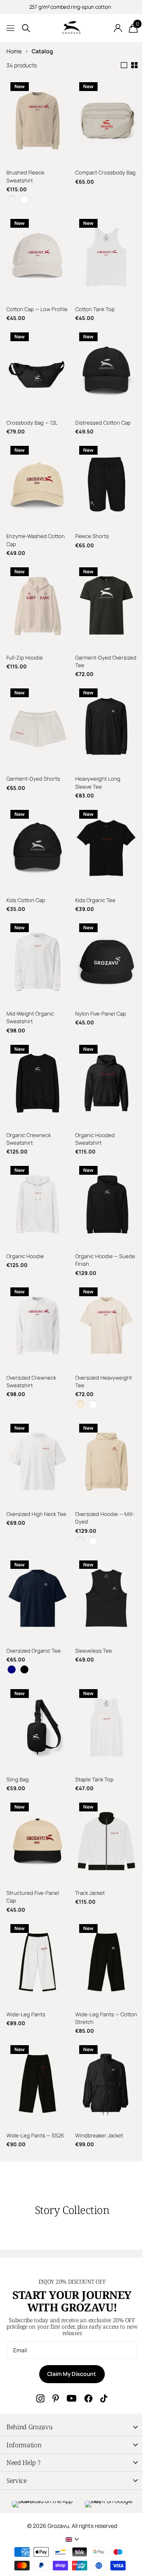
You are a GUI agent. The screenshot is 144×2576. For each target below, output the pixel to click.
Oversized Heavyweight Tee (101, 1344)
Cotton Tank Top (92, 301)
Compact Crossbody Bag (97, 172)
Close (69, 2366)
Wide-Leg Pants (26, 1957)
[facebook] (86, 2337)
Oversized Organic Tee (34, 1605)
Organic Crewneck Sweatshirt (29, 1110)
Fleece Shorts (89, 528)
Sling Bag (18, 1730)
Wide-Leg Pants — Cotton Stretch (94, 1961)
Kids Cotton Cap (26, 879)
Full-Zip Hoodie (25, 645)
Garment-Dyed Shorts (33, 762)
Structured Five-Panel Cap (33, 1844)
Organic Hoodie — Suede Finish (94, 1227)
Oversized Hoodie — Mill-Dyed (102, 1477)
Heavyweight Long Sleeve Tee (95, 766)
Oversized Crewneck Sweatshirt (31, 1344)
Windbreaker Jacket (96, 2074)
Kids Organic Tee (93, 879)
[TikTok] (101, 2337)
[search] (26, 28)
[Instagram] (38, 2337)
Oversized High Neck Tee (31, 1477)
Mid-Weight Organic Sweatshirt (30, 993)
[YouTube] (69, 2337)
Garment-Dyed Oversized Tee (90, 649)
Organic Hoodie (25, 1223)
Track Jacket (87, 1840)
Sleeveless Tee (91, 1605)
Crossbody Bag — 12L (32, 418)
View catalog (11, 28)
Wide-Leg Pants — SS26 (35, 2074)
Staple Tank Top (92, 1730)
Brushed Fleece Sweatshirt (25, 172)
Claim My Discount (69, 2312)
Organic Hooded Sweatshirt (92, 1110)
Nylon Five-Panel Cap (98, 989)
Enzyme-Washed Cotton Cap (36, 531)
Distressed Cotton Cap (100, 418)
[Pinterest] (53, 2337)
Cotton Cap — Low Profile (28, 305)
